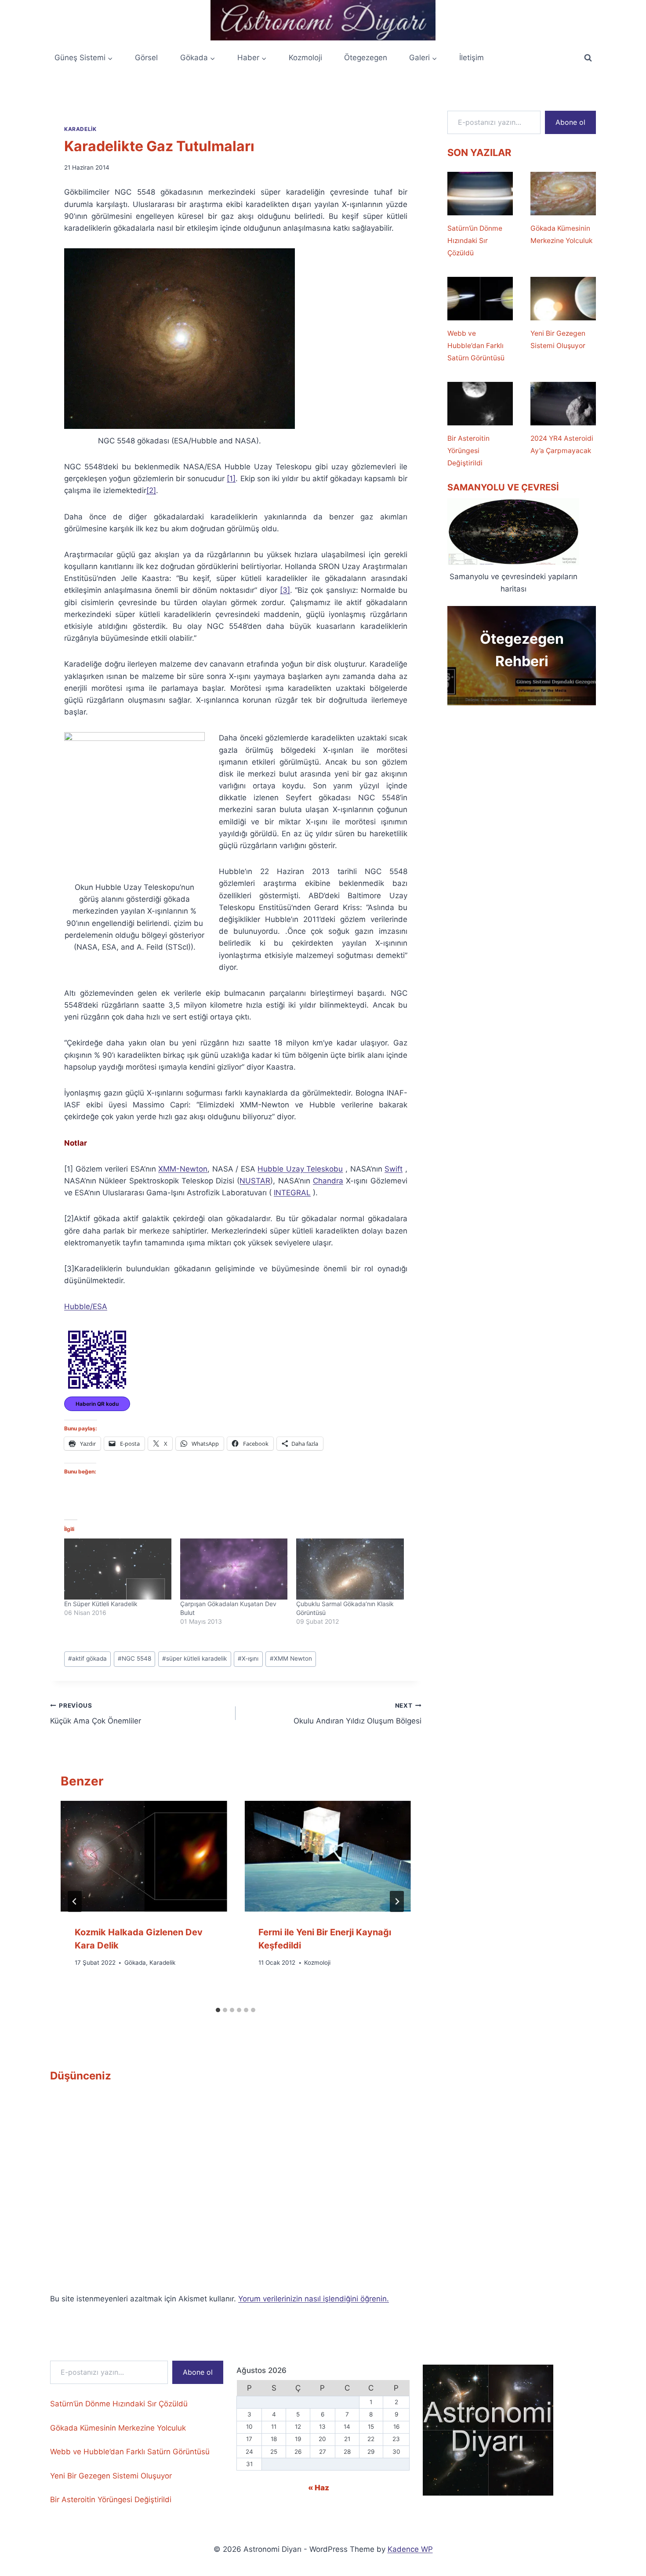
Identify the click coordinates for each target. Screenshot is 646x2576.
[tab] (218, 2010)
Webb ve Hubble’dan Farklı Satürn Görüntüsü (476, 346)
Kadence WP (410, 2549)
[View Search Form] (588, 58)
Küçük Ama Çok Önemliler (96, 1714)
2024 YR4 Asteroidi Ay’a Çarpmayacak (562, 444)
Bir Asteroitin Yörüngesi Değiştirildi (468, 451)
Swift (394, 1169)
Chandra (328, 1181)
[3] (285, 590)
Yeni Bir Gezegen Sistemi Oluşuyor (558, 339)
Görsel (146, 58)
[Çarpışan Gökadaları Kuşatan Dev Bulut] (234, 1569)
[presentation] (144, 1856)
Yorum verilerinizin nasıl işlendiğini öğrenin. (314, 2299)
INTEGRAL (292, 1193)
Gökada (135, 1963)
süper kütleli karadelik (194, 1658)
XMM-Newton (183, 1169)
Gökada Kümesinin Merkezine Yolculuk (561, 234)
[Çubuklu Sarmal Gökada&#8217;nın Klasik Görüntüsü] (350, 1569)
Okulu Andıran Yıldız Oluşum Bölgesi (357, 1714)
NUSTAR (255, 1181)
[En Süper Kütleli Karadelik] (118, 1569)
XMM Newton (291, 1658)
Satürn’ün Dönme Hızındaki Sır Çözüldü (475, 241)
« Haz (319, 2488)
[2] (151, 490)
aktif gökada (87, 1658)
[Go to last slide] (75, 1901)
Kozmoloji (305, 58)
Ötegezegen (366, 58)
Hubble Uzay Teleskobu (300, 1169)
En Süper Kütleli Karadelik (101, 1604)
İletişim (472, 58)
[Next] (397, 1901)
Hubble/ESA (86, 1306)
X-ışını (248, 1658)
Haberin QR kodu (97, 1404)
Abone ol (570, 122)
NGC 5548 (134, 1658)
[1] (231, 479)
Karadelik (80, 129)
